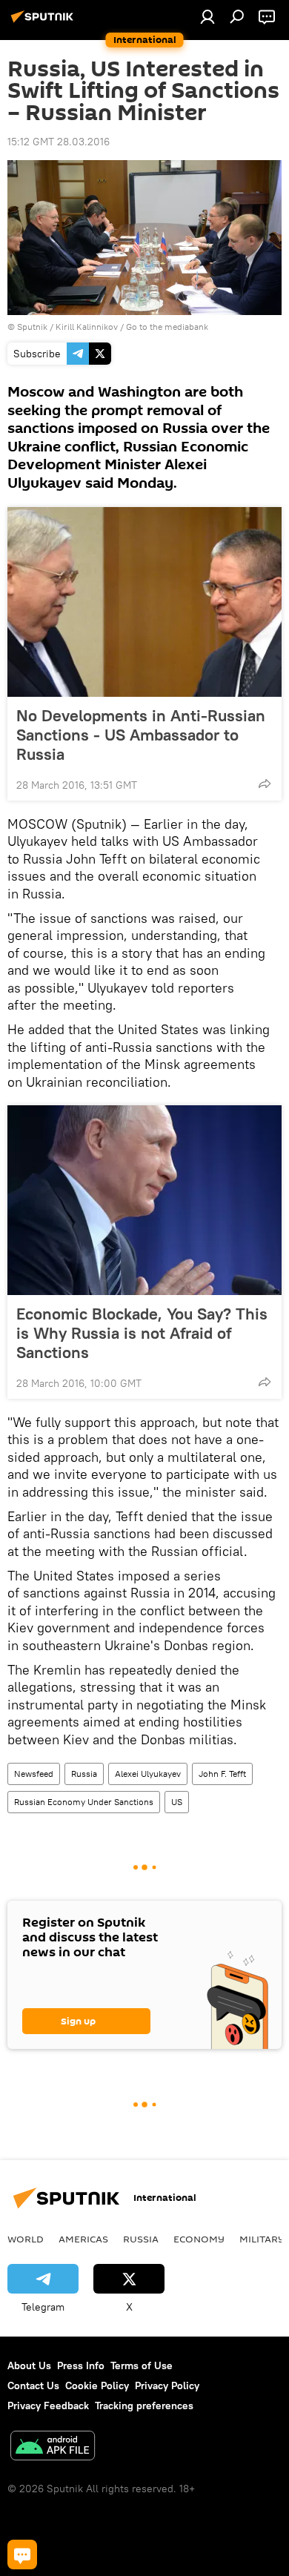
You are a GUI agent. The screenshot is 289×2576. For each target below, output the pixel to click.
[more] (265, 784)
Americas (83, 2239)
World (26, 2239)
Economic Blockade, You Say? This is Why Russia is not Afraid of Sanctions (142, 1333)
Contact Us (33, 2385)
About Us (29, 2365)
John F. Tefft (222, 1774)
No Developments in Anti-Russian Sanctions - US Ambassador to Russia (141, 735)
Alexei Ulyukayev (148, 1774)
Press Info (81, 2365)
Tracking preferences (144, 2406)
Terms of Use (142, 2365)
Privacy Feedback (48, 2406)
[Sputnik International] (44, 22)
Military (262, 2239)
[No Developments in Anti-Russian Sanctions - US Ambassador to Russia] (144, 602)
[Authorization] (207, 16)
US (177, 1802)
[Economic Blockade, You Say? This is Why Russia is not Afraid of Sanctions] (144, 1200)
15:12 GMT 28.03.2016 (59, 142)
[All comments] (22, 2555)
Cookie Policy (97, 2385)
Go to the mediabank (167, 327)
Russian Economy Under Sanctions (84, 1802)
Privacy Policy (167, 2385)
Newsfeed (34, 1774)
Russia (84, 1774)
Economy (199, 2239)
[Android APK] (53, 2447)
